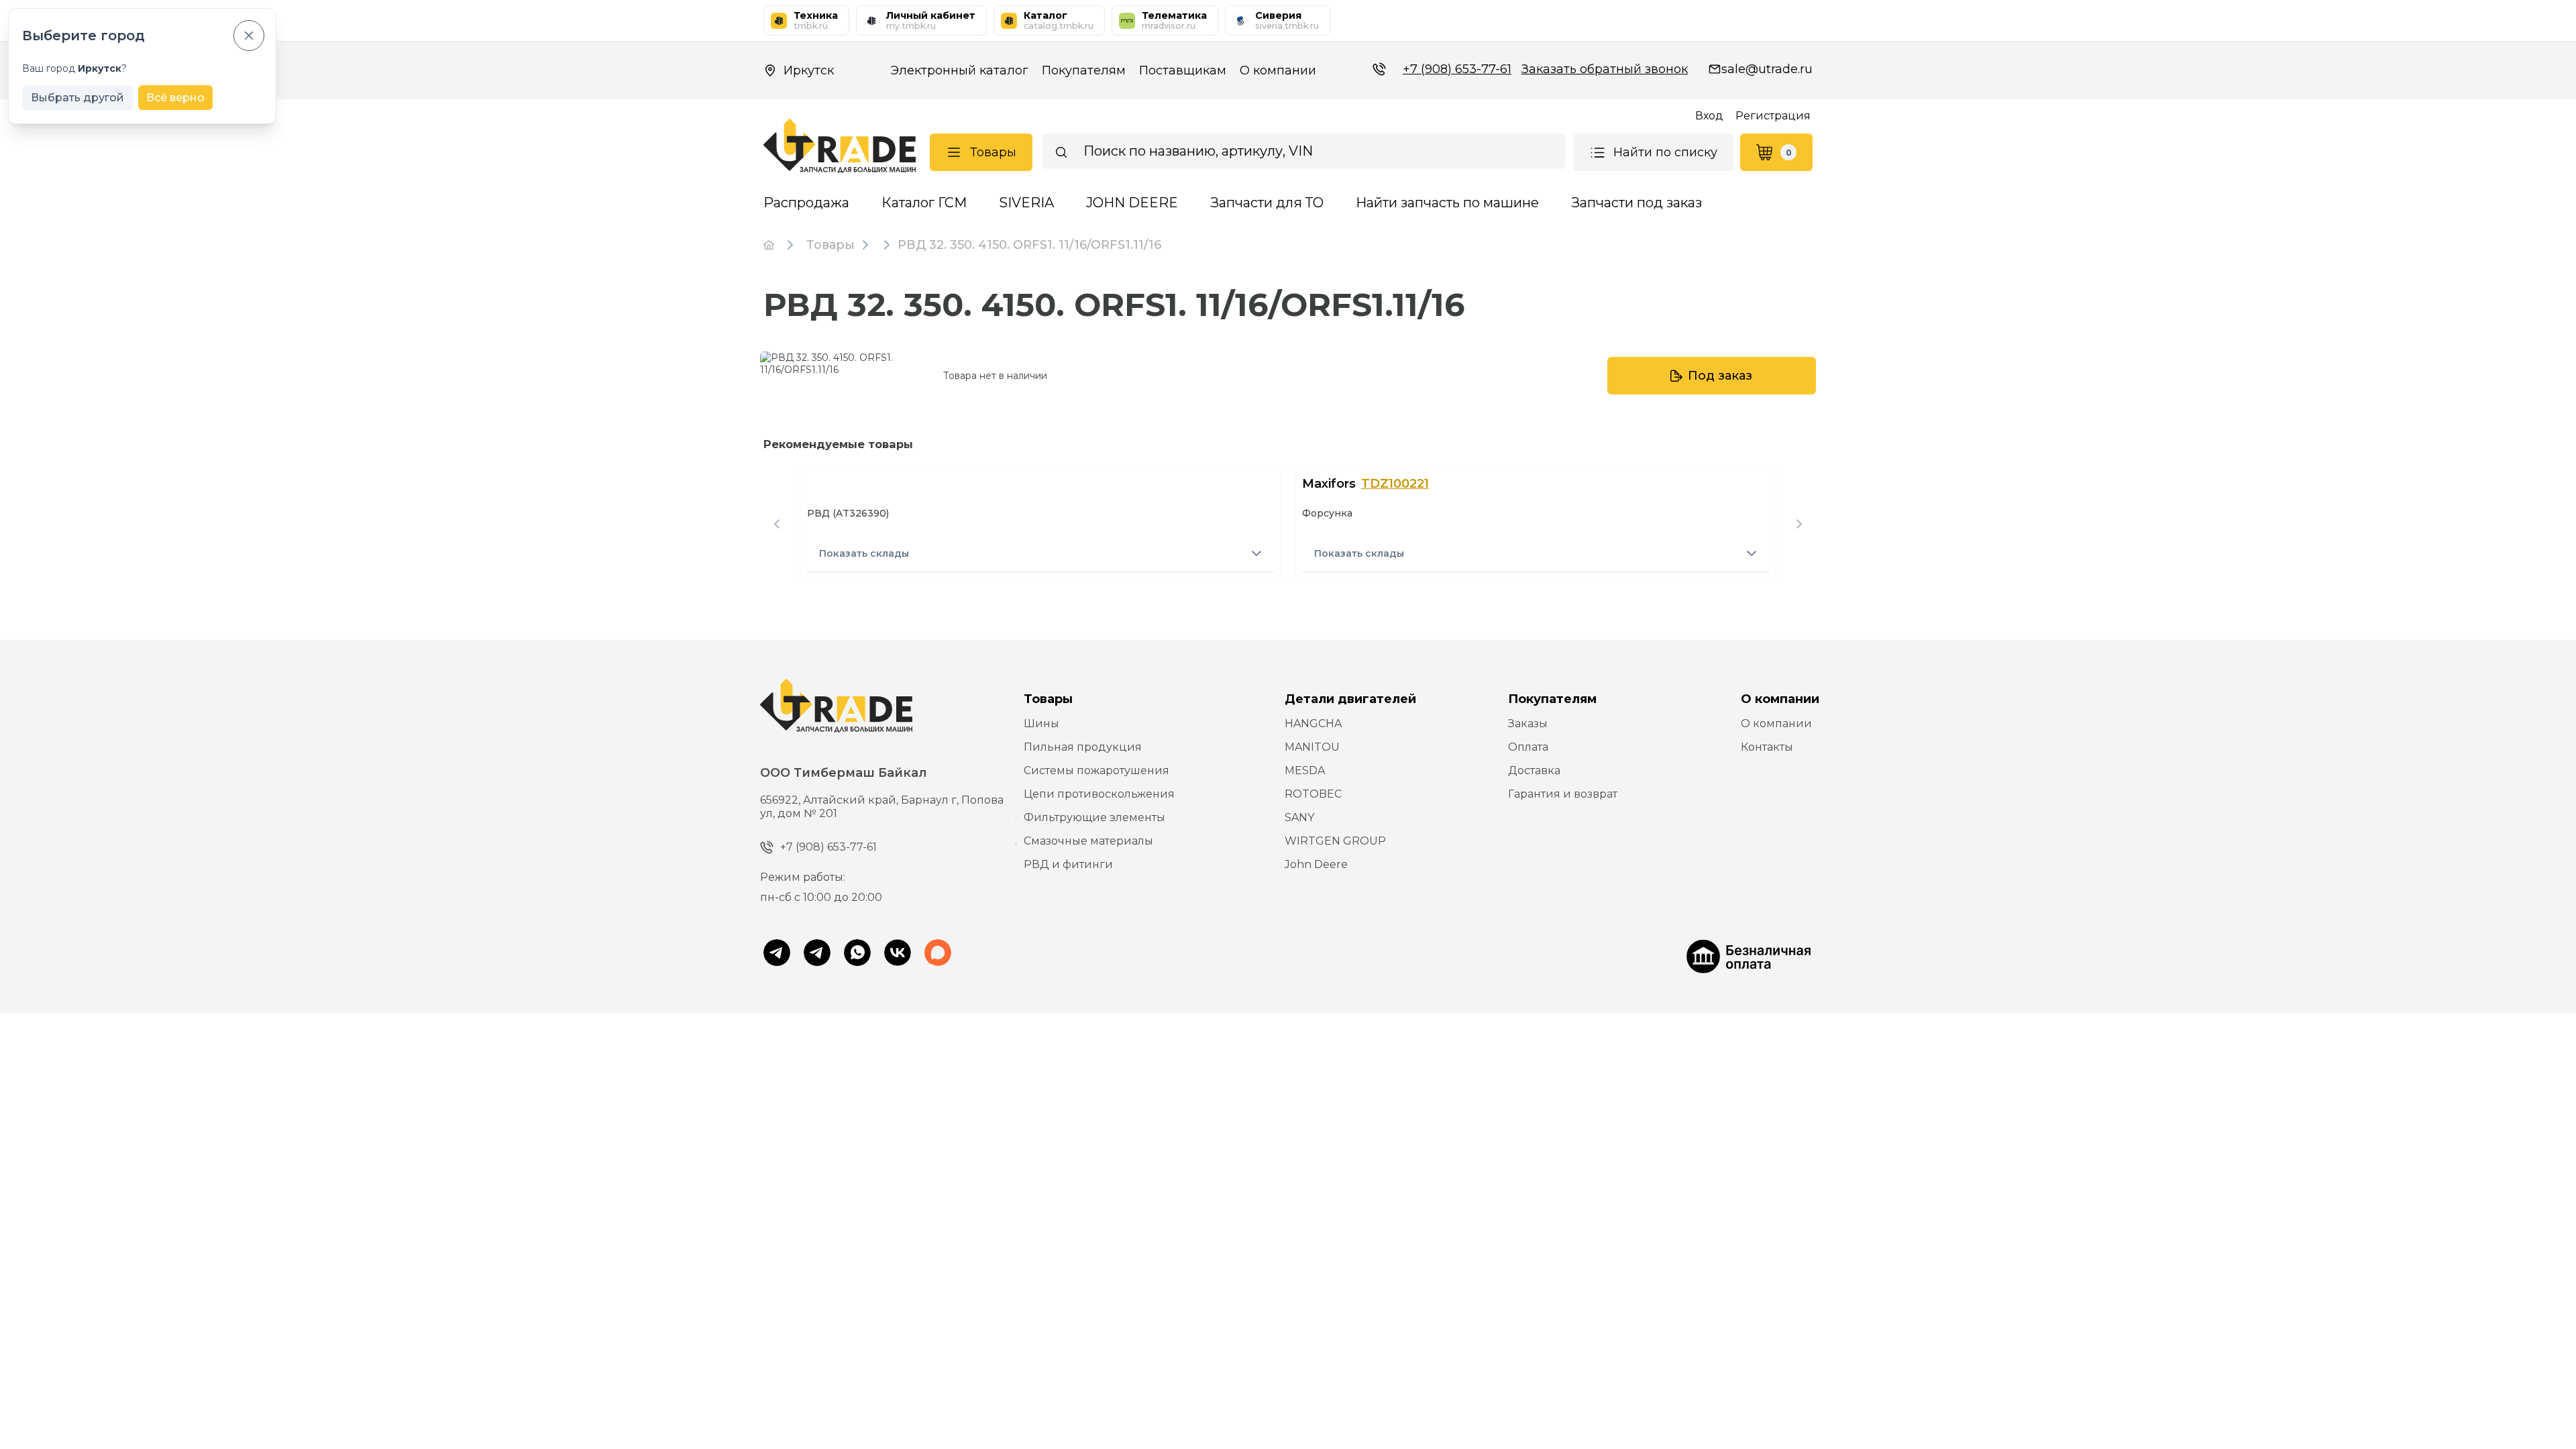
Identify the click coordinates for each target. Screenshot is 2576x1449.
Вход (1709, 116)
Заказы (1528, 723)
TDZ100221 (1395, 484)
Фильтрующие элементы (1094, 817)
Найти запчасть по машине (1447, 203)
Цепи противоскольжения (1099, 794)
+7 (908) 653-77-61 (1457, 69)
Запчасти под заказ (1636, 203)
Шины (1041, 723)
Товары (993, 152)
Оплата (1528, 747)
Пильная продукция (1083, 747)
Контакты (1767, 747)
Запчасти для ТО (1267, 203)
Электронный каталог (959, 70)
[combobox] (1304, 151)
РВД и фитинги (1068, 864)
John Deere (1316, 864)
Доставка (1534, 770)
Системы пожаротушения (1096, 770)
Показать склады (864, 553)
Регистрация (1773, 116)
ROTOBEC (1313, 794)
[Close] (249, 36)
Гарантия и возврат (1563, 794)
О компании (1278, 70)
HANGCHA (1313, 723)
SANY (1299, 817)
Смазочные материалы (1088, 841)
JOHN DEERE (1132, 203)
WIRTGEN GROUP (1335, 841)
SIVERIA (1026, 203)
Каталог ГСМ (924, 203)
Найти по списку (1665, 152)
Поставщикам (1183, 70)
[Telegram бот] (817, 954)
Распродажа (806, 203)
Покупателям (1084, 70)
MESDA (1305, 770)
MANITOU (1312, 747)
